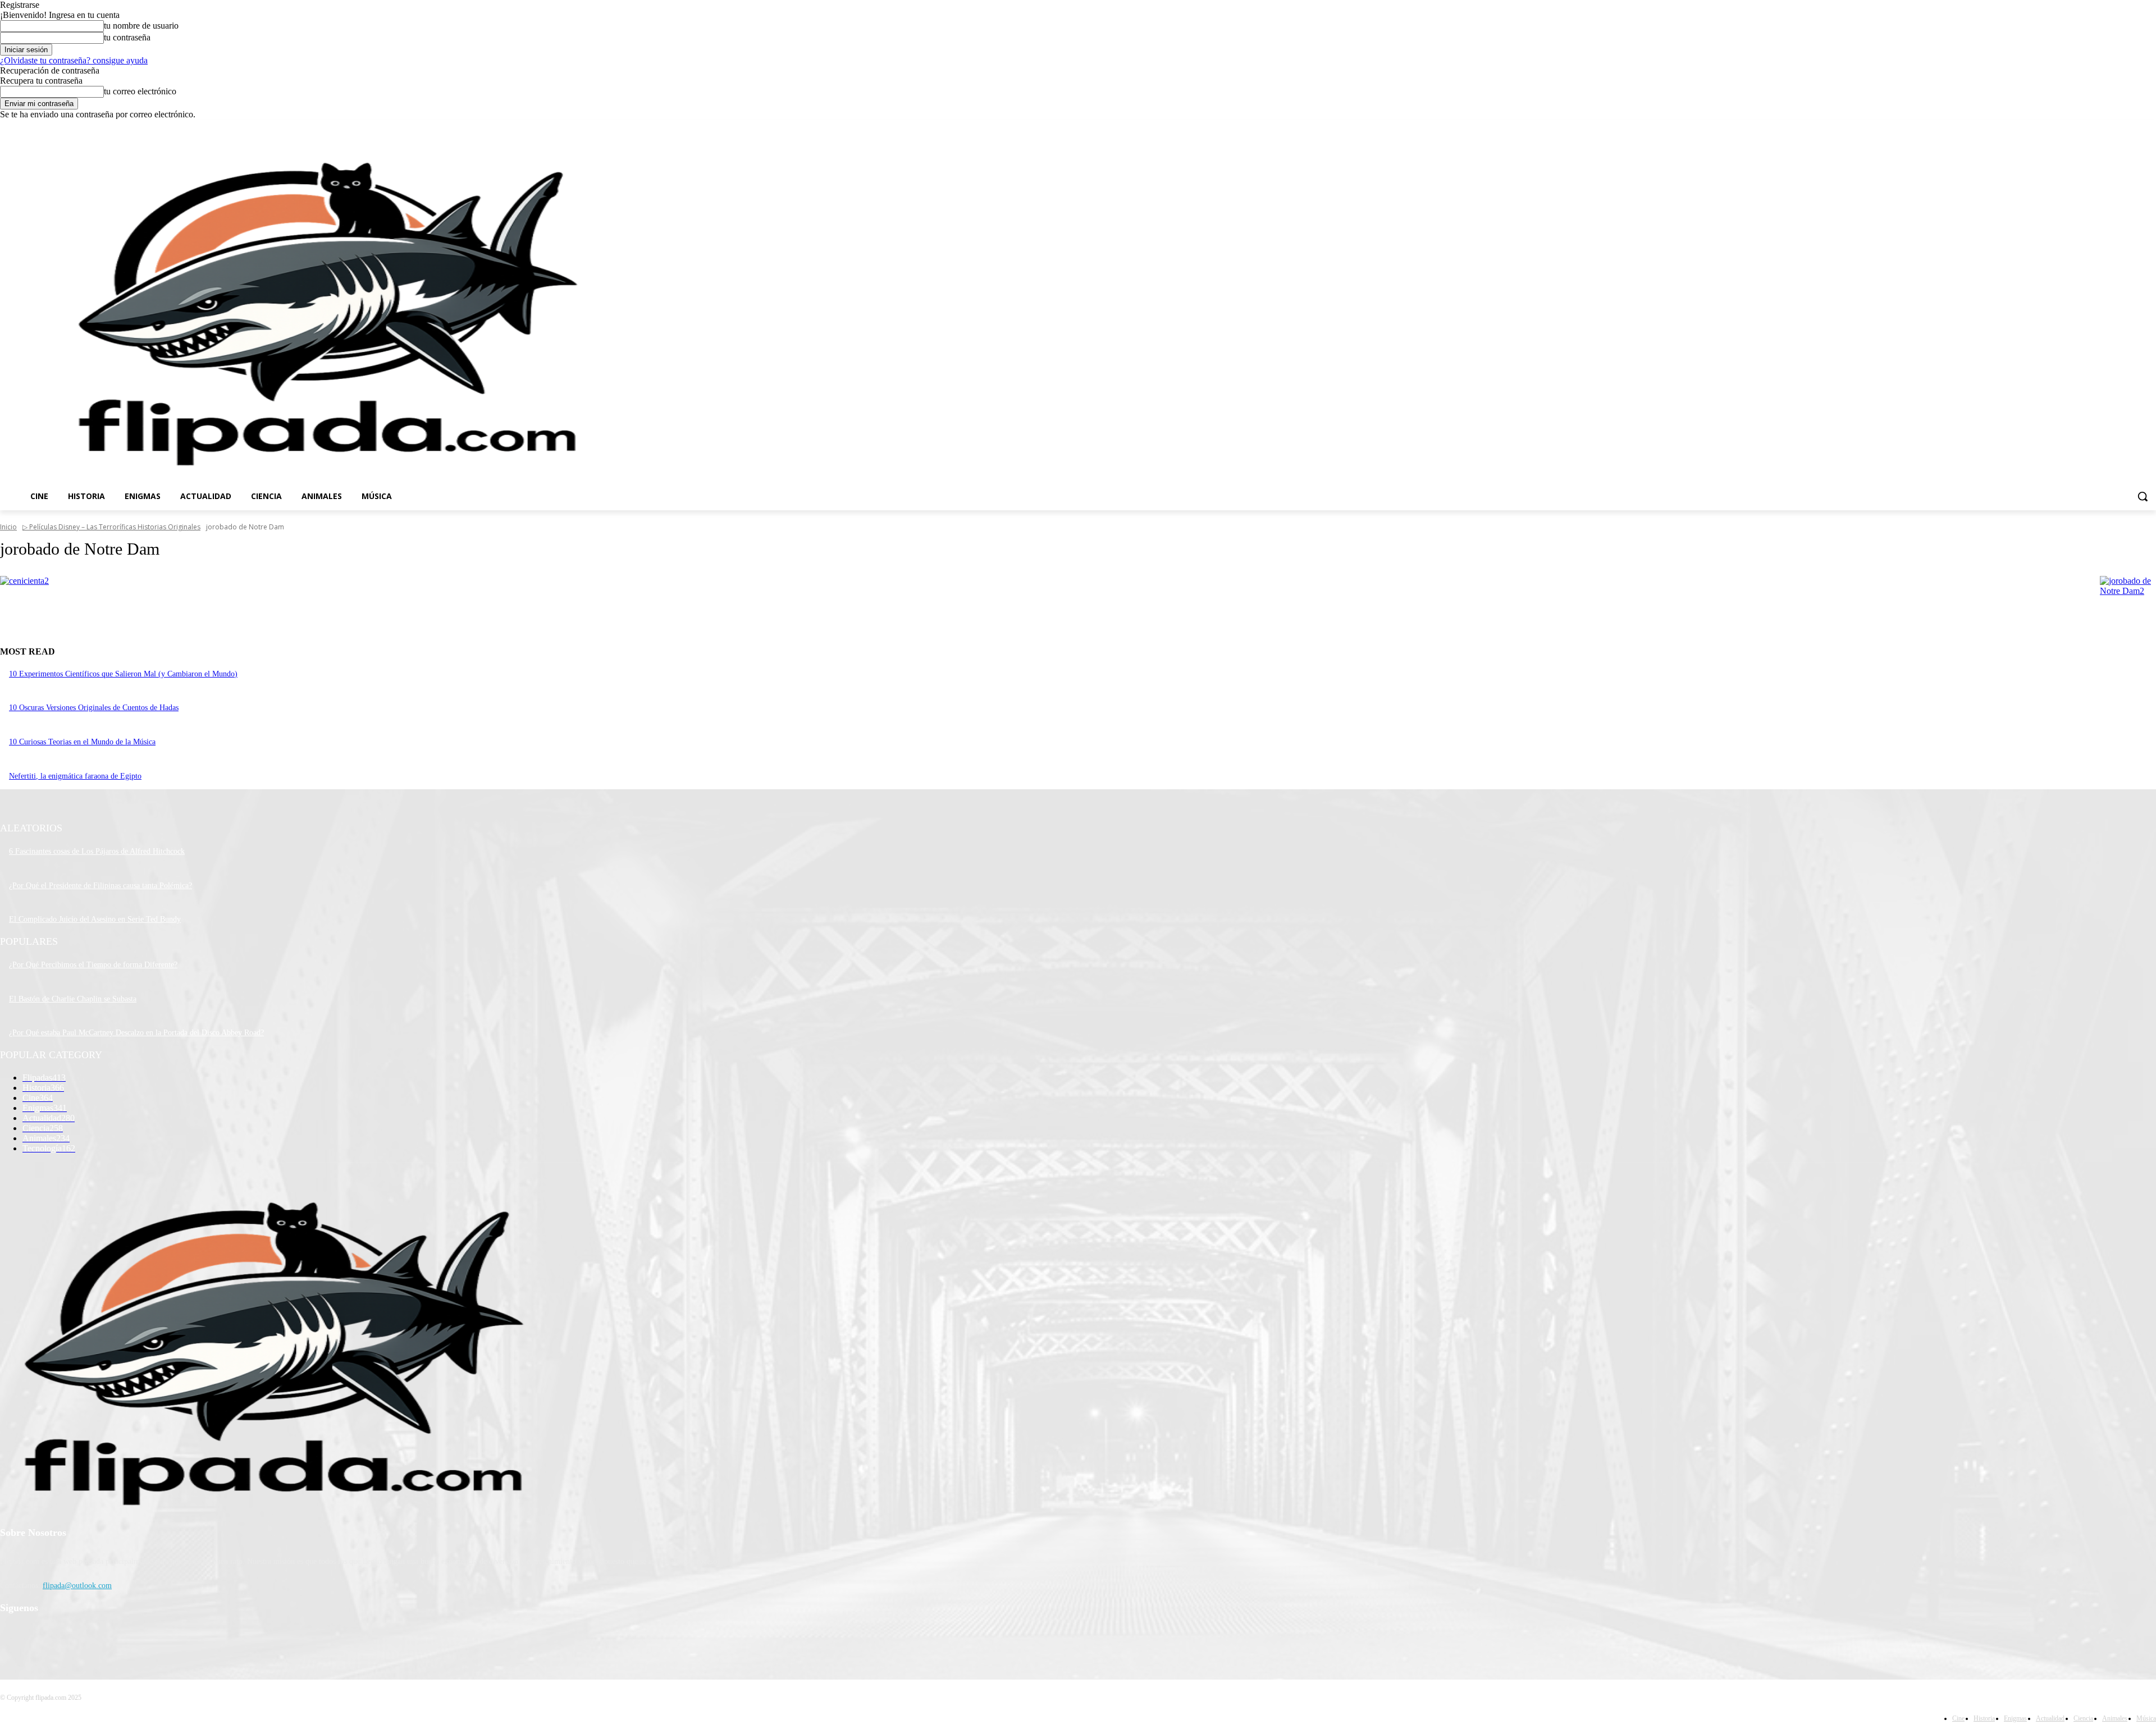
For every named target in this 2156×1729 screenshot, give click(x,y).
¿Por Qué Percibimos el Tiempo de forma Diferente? (93, 965)
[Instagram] (2103, 128)
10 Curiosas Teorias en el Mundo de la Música (82, 742)
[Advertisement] (919, 313)
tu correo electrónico (140, 91)
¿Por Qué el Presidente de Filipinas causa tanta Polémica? (101, 886)
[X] (2119, 128)
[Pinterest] (69, 1637)
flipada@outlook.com (77, 1586)
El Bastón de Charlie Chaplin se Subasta (73, 999)
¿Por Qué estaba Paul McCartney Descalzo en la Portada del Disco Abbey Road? (136, 1033)
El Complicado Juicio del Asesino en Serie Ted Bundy (95, 919)
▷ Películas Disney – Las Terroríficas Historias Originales (111, 527)
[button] (2143, 496)
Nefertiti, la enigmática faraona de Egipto (75, 776)
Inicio (8, 527)
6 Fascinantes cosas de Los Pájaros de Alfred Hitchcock (97, 851)
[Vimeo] (2134, 128)
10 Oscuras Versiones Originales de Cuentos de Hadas (94, 708)
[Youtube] (2150, 128)
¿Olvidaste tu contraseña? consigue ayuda (74, 60)
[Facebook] (2087, 128)
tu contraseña (127, 37)
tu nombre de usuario (141, 26)
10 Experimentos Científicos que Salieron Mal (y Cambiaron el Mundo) (123, 674)
